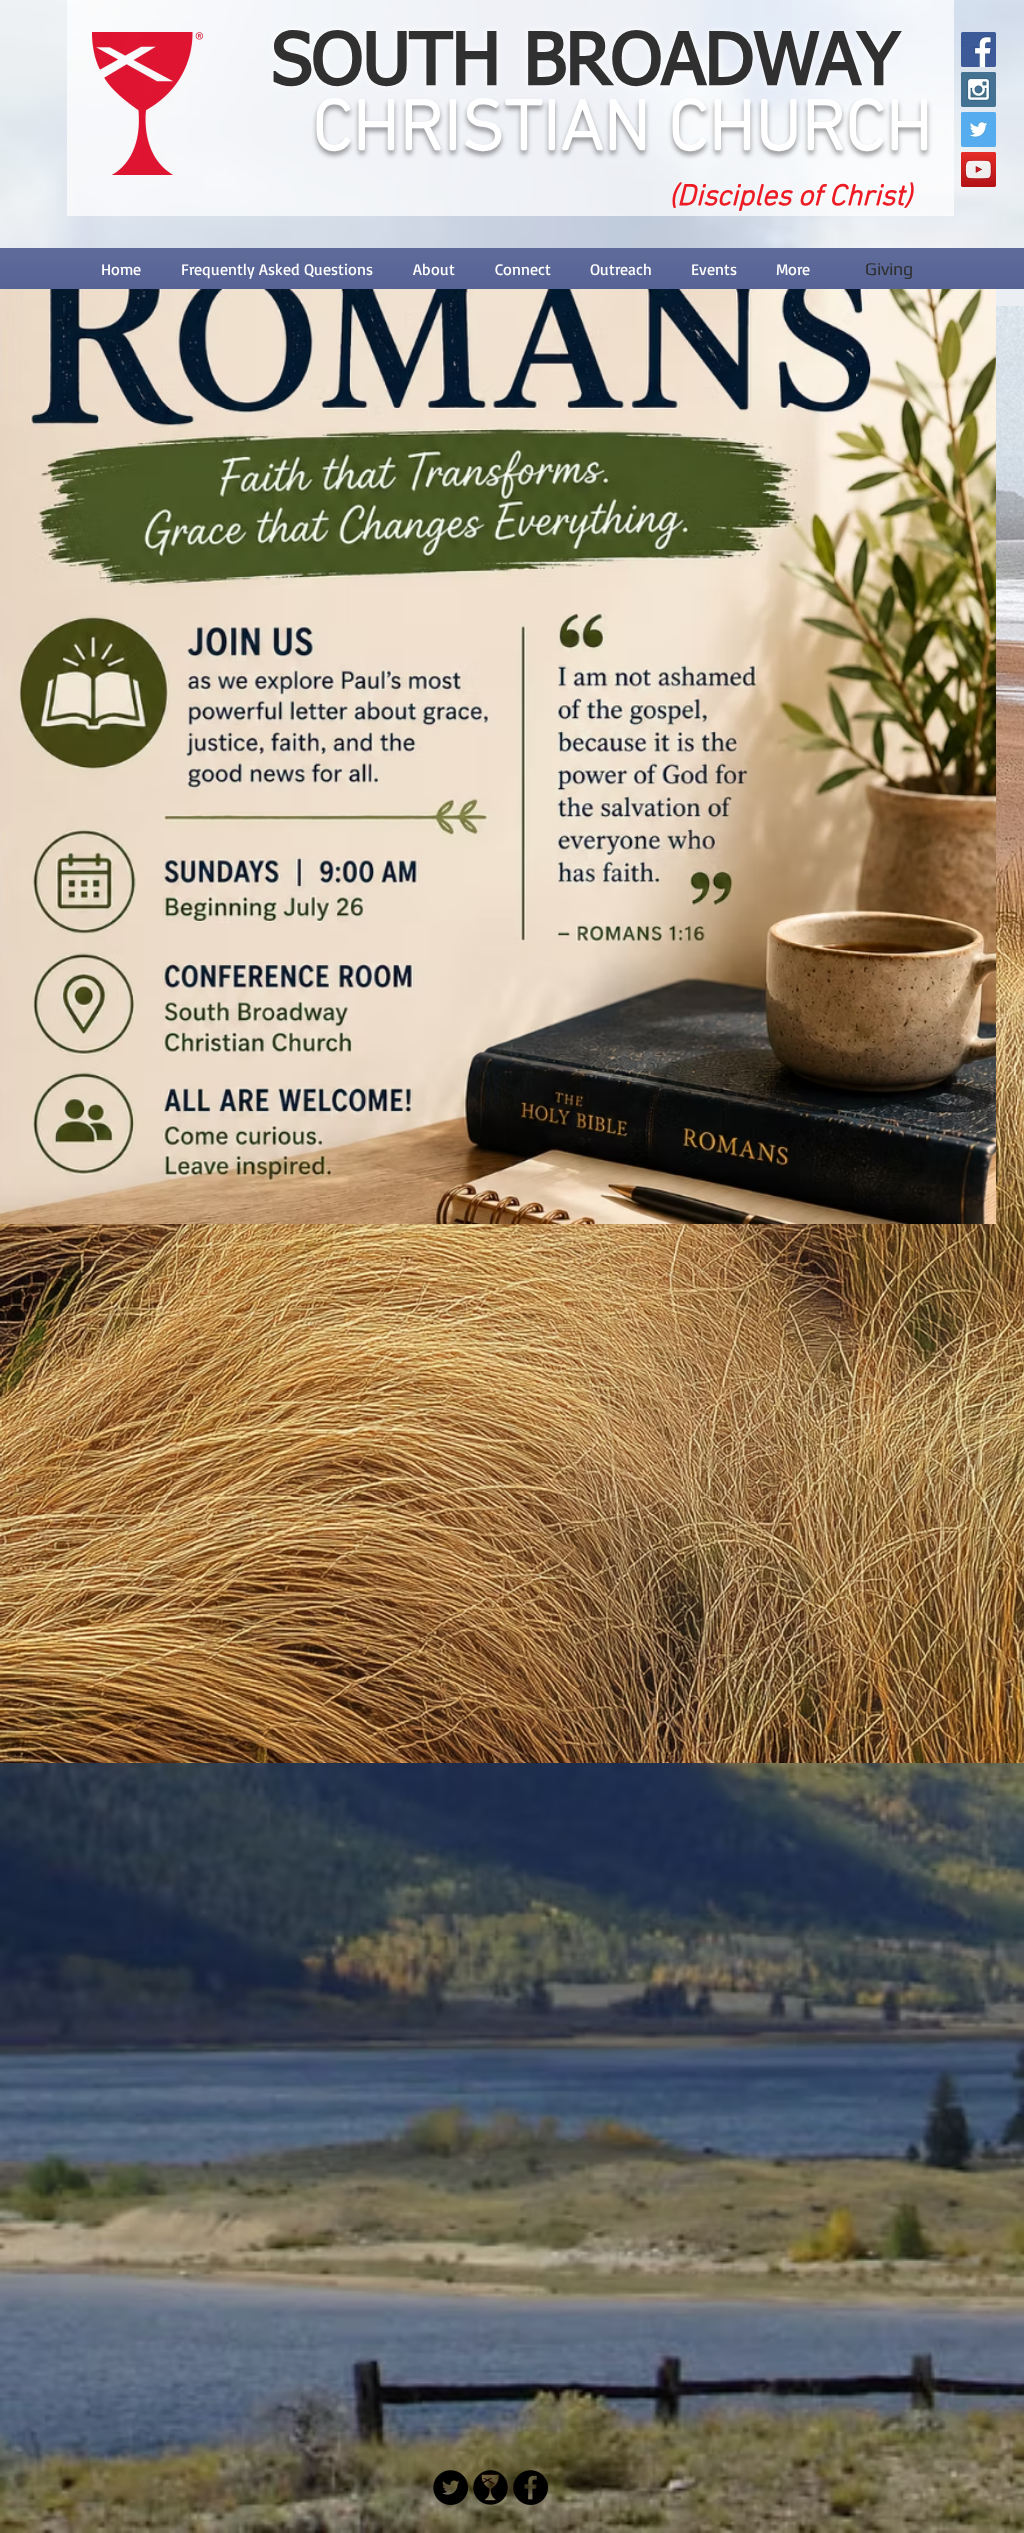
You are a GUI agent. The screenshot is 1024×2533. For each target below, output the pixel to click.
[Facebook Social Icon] (978, 49)
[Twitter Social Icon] (978, 129)
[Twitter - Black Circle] (450, 2487)
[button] (434, 269)
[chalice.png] (490, 2487)
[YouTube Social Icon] (978, 169)
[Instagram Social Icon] (978, 89)
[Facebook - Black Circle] (530, 2487)
